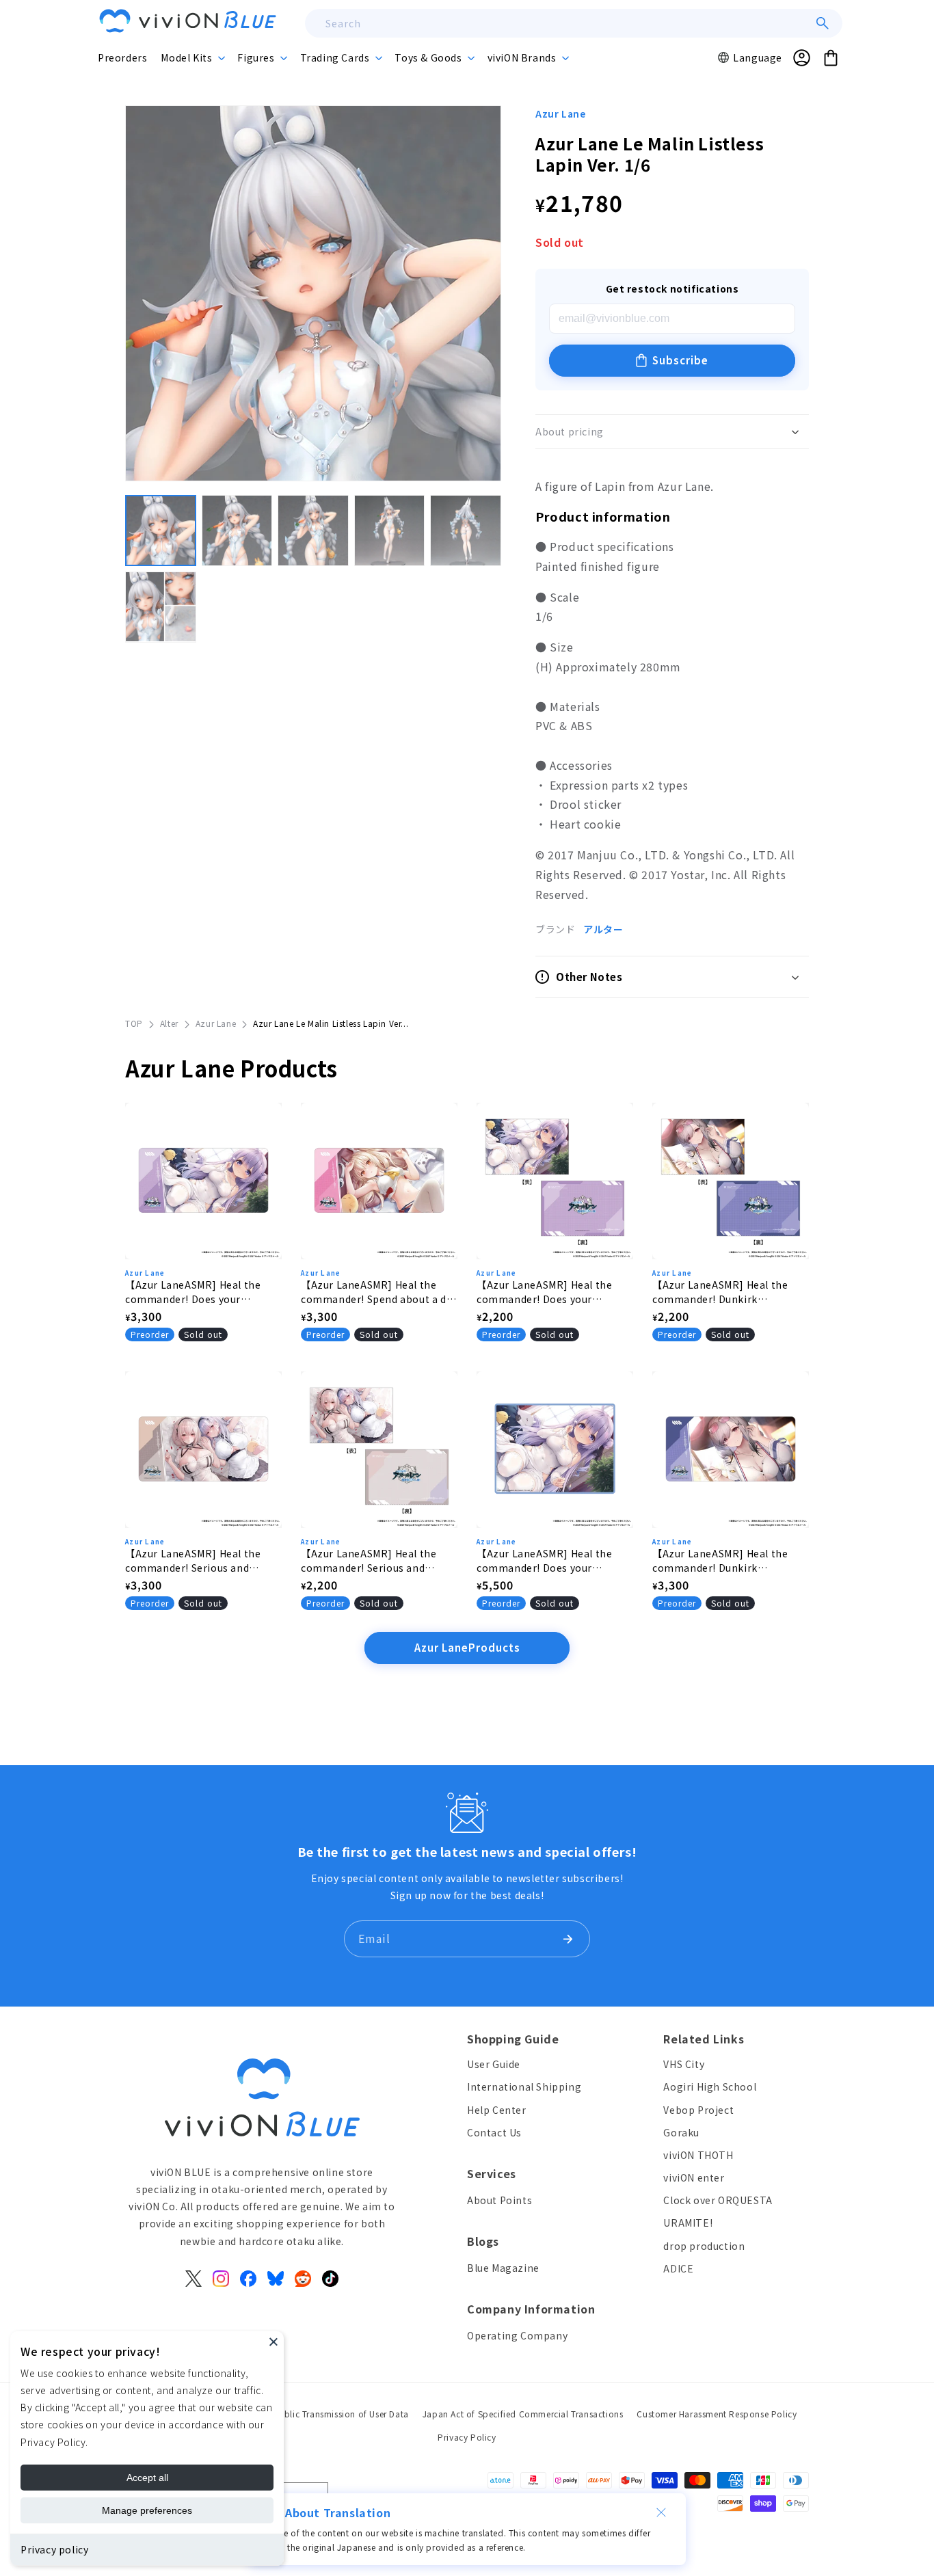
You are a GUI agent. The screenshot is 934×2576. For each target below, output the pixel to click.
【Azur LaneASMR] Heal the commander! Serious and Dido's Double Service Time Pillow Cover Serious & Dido (369, 1561)
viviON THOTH (698, 2155)
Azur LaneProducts (467, 1647)
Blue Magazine (503, 2268)
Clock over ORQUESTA (718, 2200)
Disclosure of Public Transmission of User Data (313, 2414)
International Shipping (524, 2087)
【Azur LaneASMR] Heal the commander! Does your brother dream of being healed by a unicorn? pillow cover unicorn (553, 1292)
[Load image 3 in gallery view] (313, 531)
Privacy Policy (467, 2437)
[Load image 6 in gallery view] (161, 607)
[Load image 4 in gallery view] (390, 531)
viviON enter (694, 2177)
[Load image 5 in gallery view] (466, 531)
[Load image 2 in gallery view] (237, 531)
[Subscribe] (568, 1939)
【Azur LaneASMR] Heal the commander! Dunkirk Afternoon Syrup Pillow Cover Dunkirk (725, 1292)
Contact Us (494, 2132)
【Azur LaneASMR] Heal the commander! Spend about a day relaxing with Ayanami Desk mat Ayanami (379, 1292)
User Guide (494, 2064)
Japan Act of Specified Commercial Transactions (523, 2414)
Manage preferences (147, 2510)
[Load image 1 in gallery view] (161, 531)
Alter (169, 1023)
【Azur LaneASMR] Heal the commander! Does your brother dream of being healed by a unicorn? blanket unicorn (553, 1561)
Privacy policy (54, 2549)
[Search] (823, 23)
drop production (704, 2246)
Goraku (681, 2132)
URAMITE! (688, 2223)
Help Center (497, 2110)
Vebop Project (698, 2110)
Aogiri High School (710, 2087)
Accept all (147, 2478)
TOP (134, 1023)
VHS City (684, 2064)
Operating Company (517, 2335)
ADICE (678, 2268)
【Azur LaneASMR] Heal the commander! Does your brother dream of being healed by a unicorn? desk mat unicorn (202, 1292)
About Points (499, 2200)
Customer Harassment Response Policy (717, 2414)
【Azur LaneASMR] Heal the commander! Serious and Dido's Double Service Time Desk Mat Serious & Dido (193, 1561)
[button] (192, 57)
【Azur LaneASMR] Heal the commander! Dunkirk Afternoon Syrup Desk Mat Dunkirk (720, 1561)
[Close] (273, 2342)
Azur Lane (560, 113)
